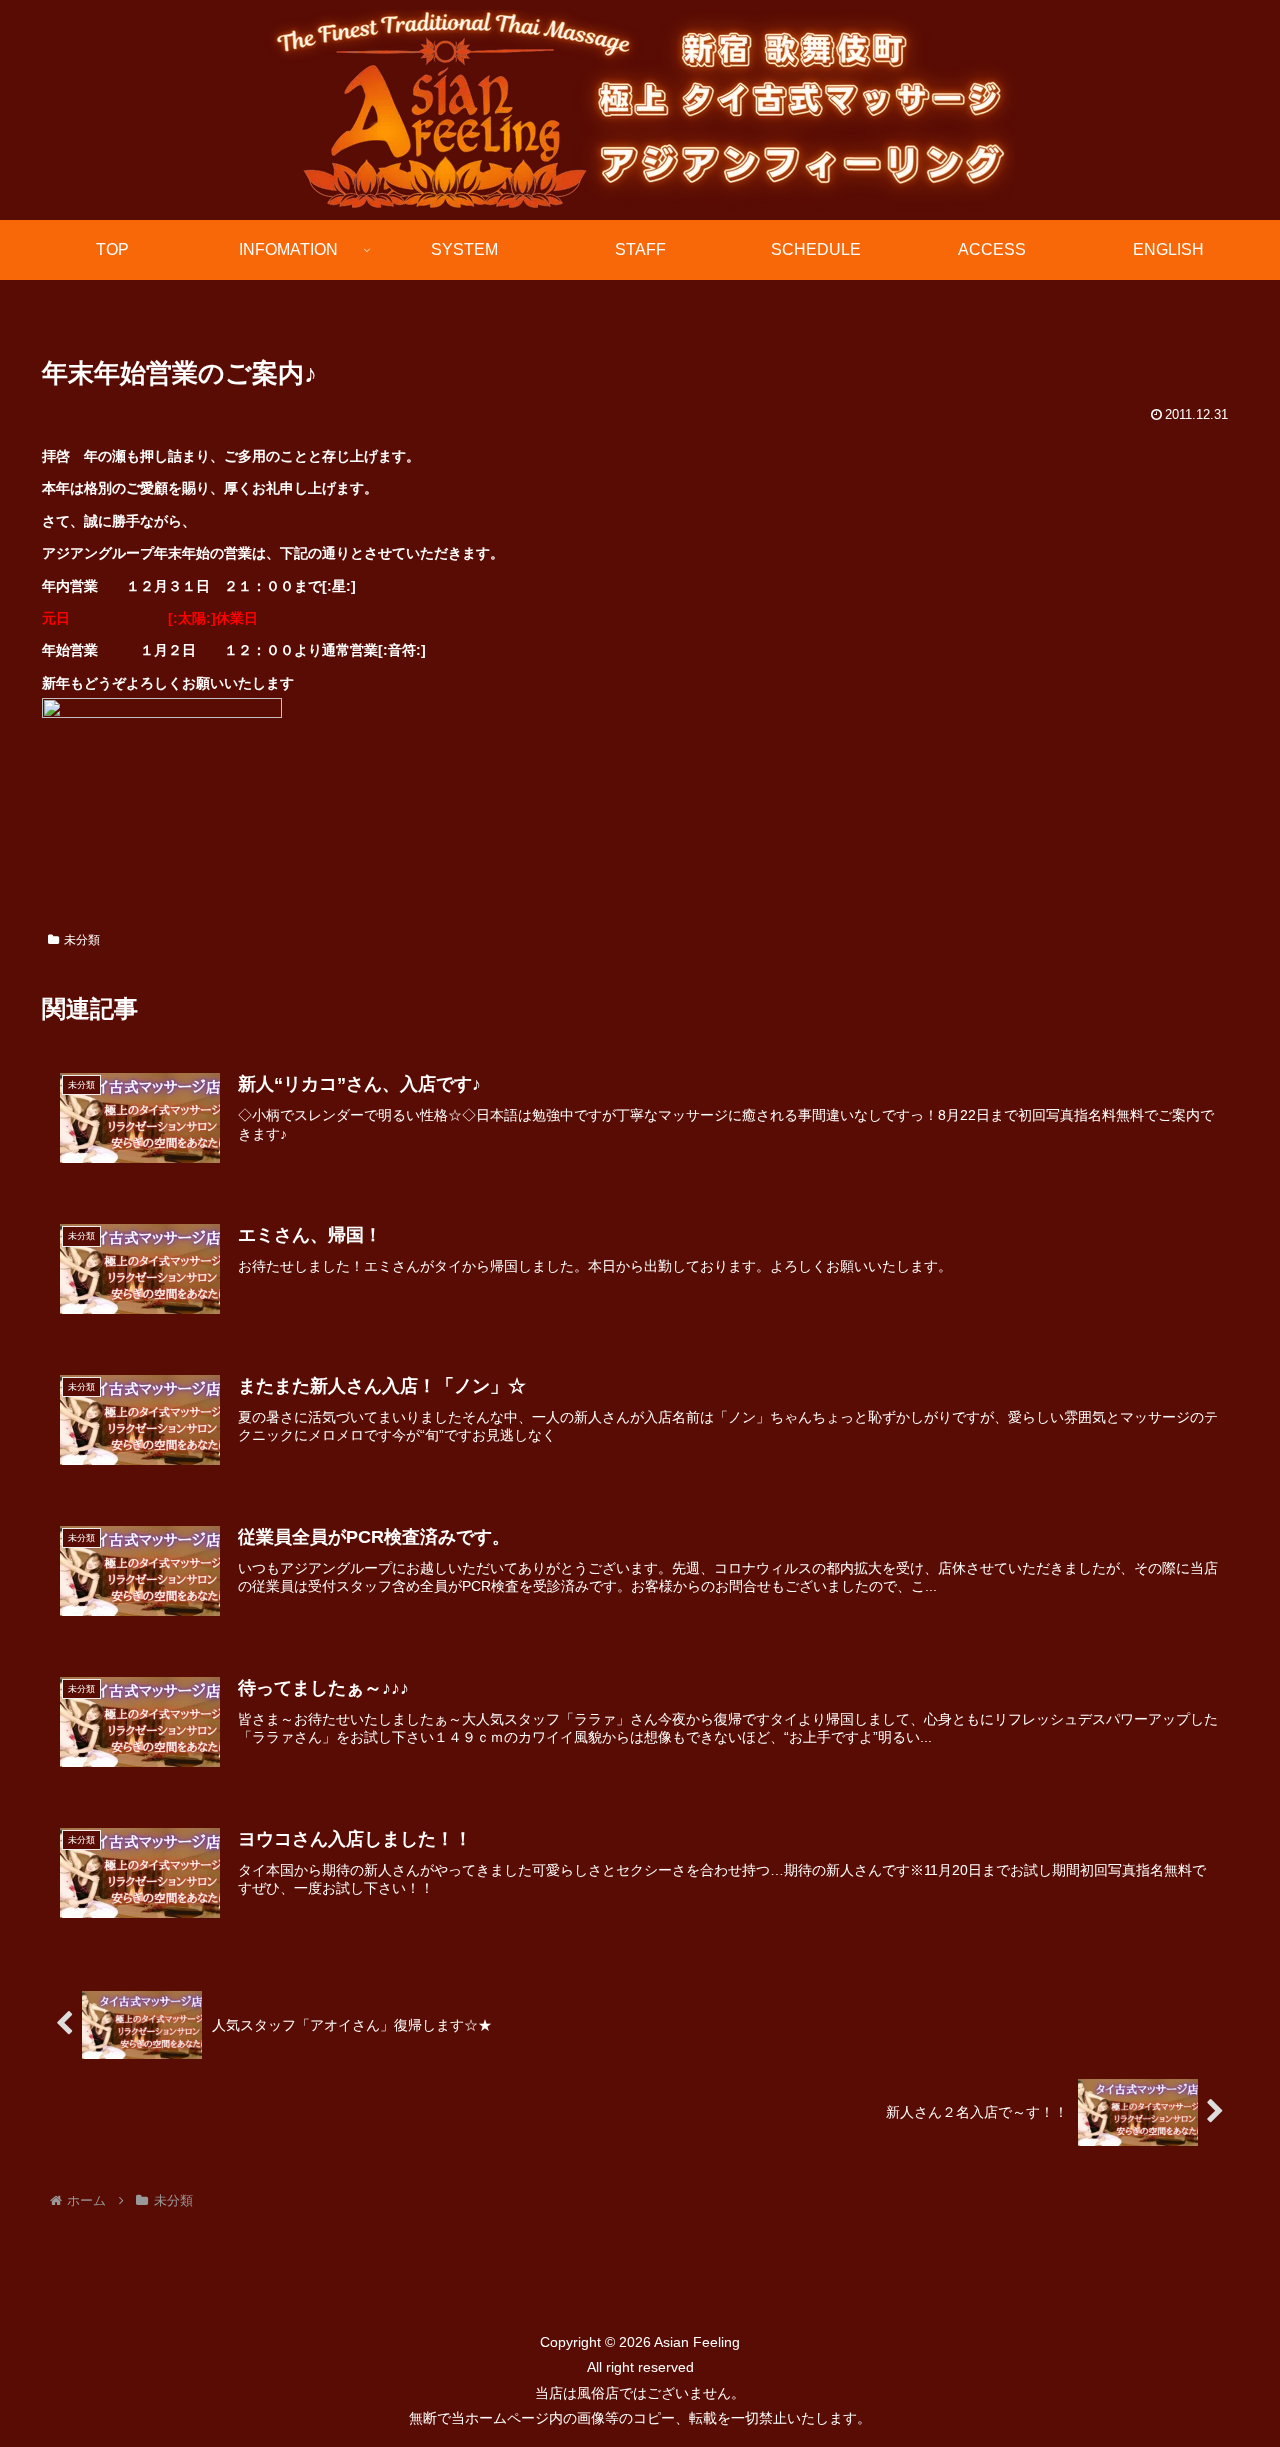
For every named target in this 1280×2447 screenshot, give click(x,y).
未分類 (82, 940)
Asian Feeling (695, 2342)
